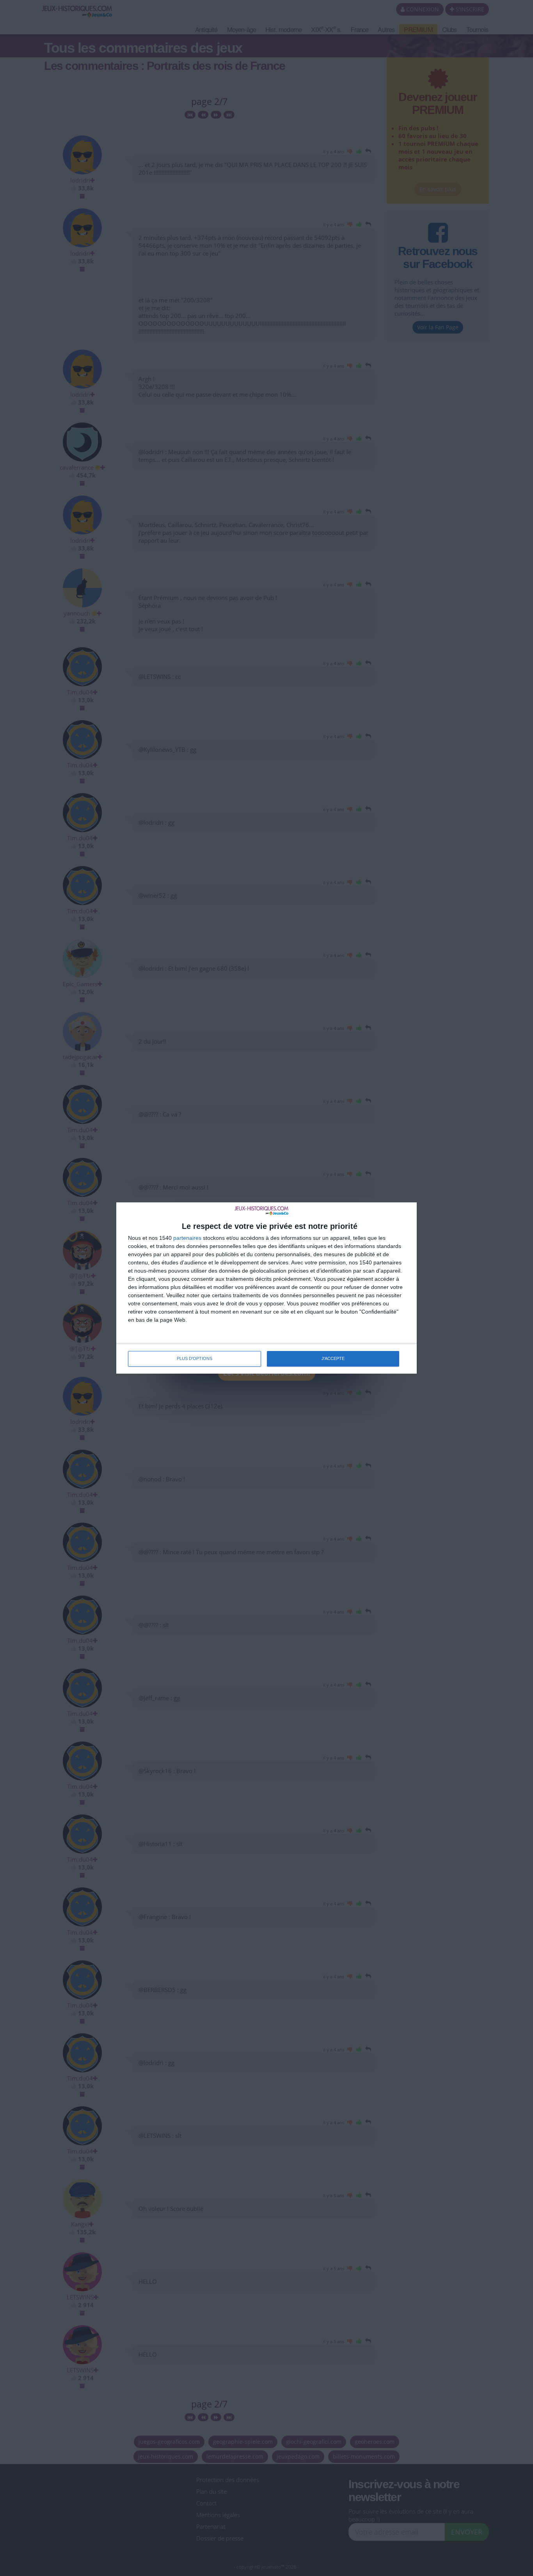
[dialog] (266, 1288)
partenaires (187, 1238)
